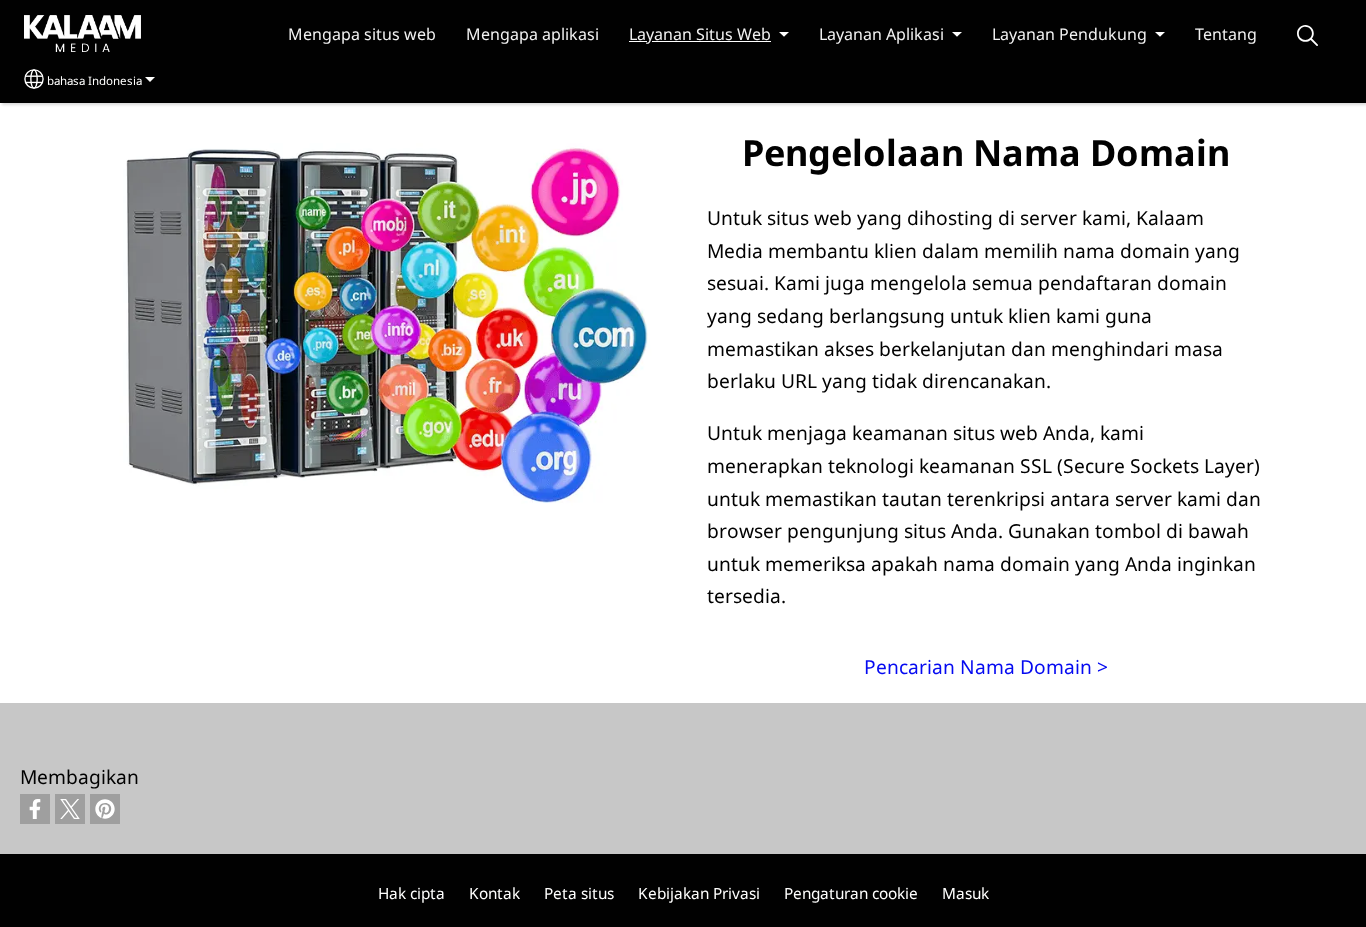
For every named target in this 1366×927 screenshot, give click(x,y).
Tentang (1226, 34)
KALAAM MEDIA (63, 32)
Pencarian (1307, 35)
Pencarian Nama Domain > (986, 666)
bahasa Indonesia (94, 80)
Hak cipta (411, 893)
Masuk (965, 893)
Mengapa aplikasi (532, 34)
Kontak (494, 893)
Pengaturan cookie (851, 893)
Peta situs (579, 893)
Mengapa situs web (362, 34)
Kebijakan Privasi (699, 893)
